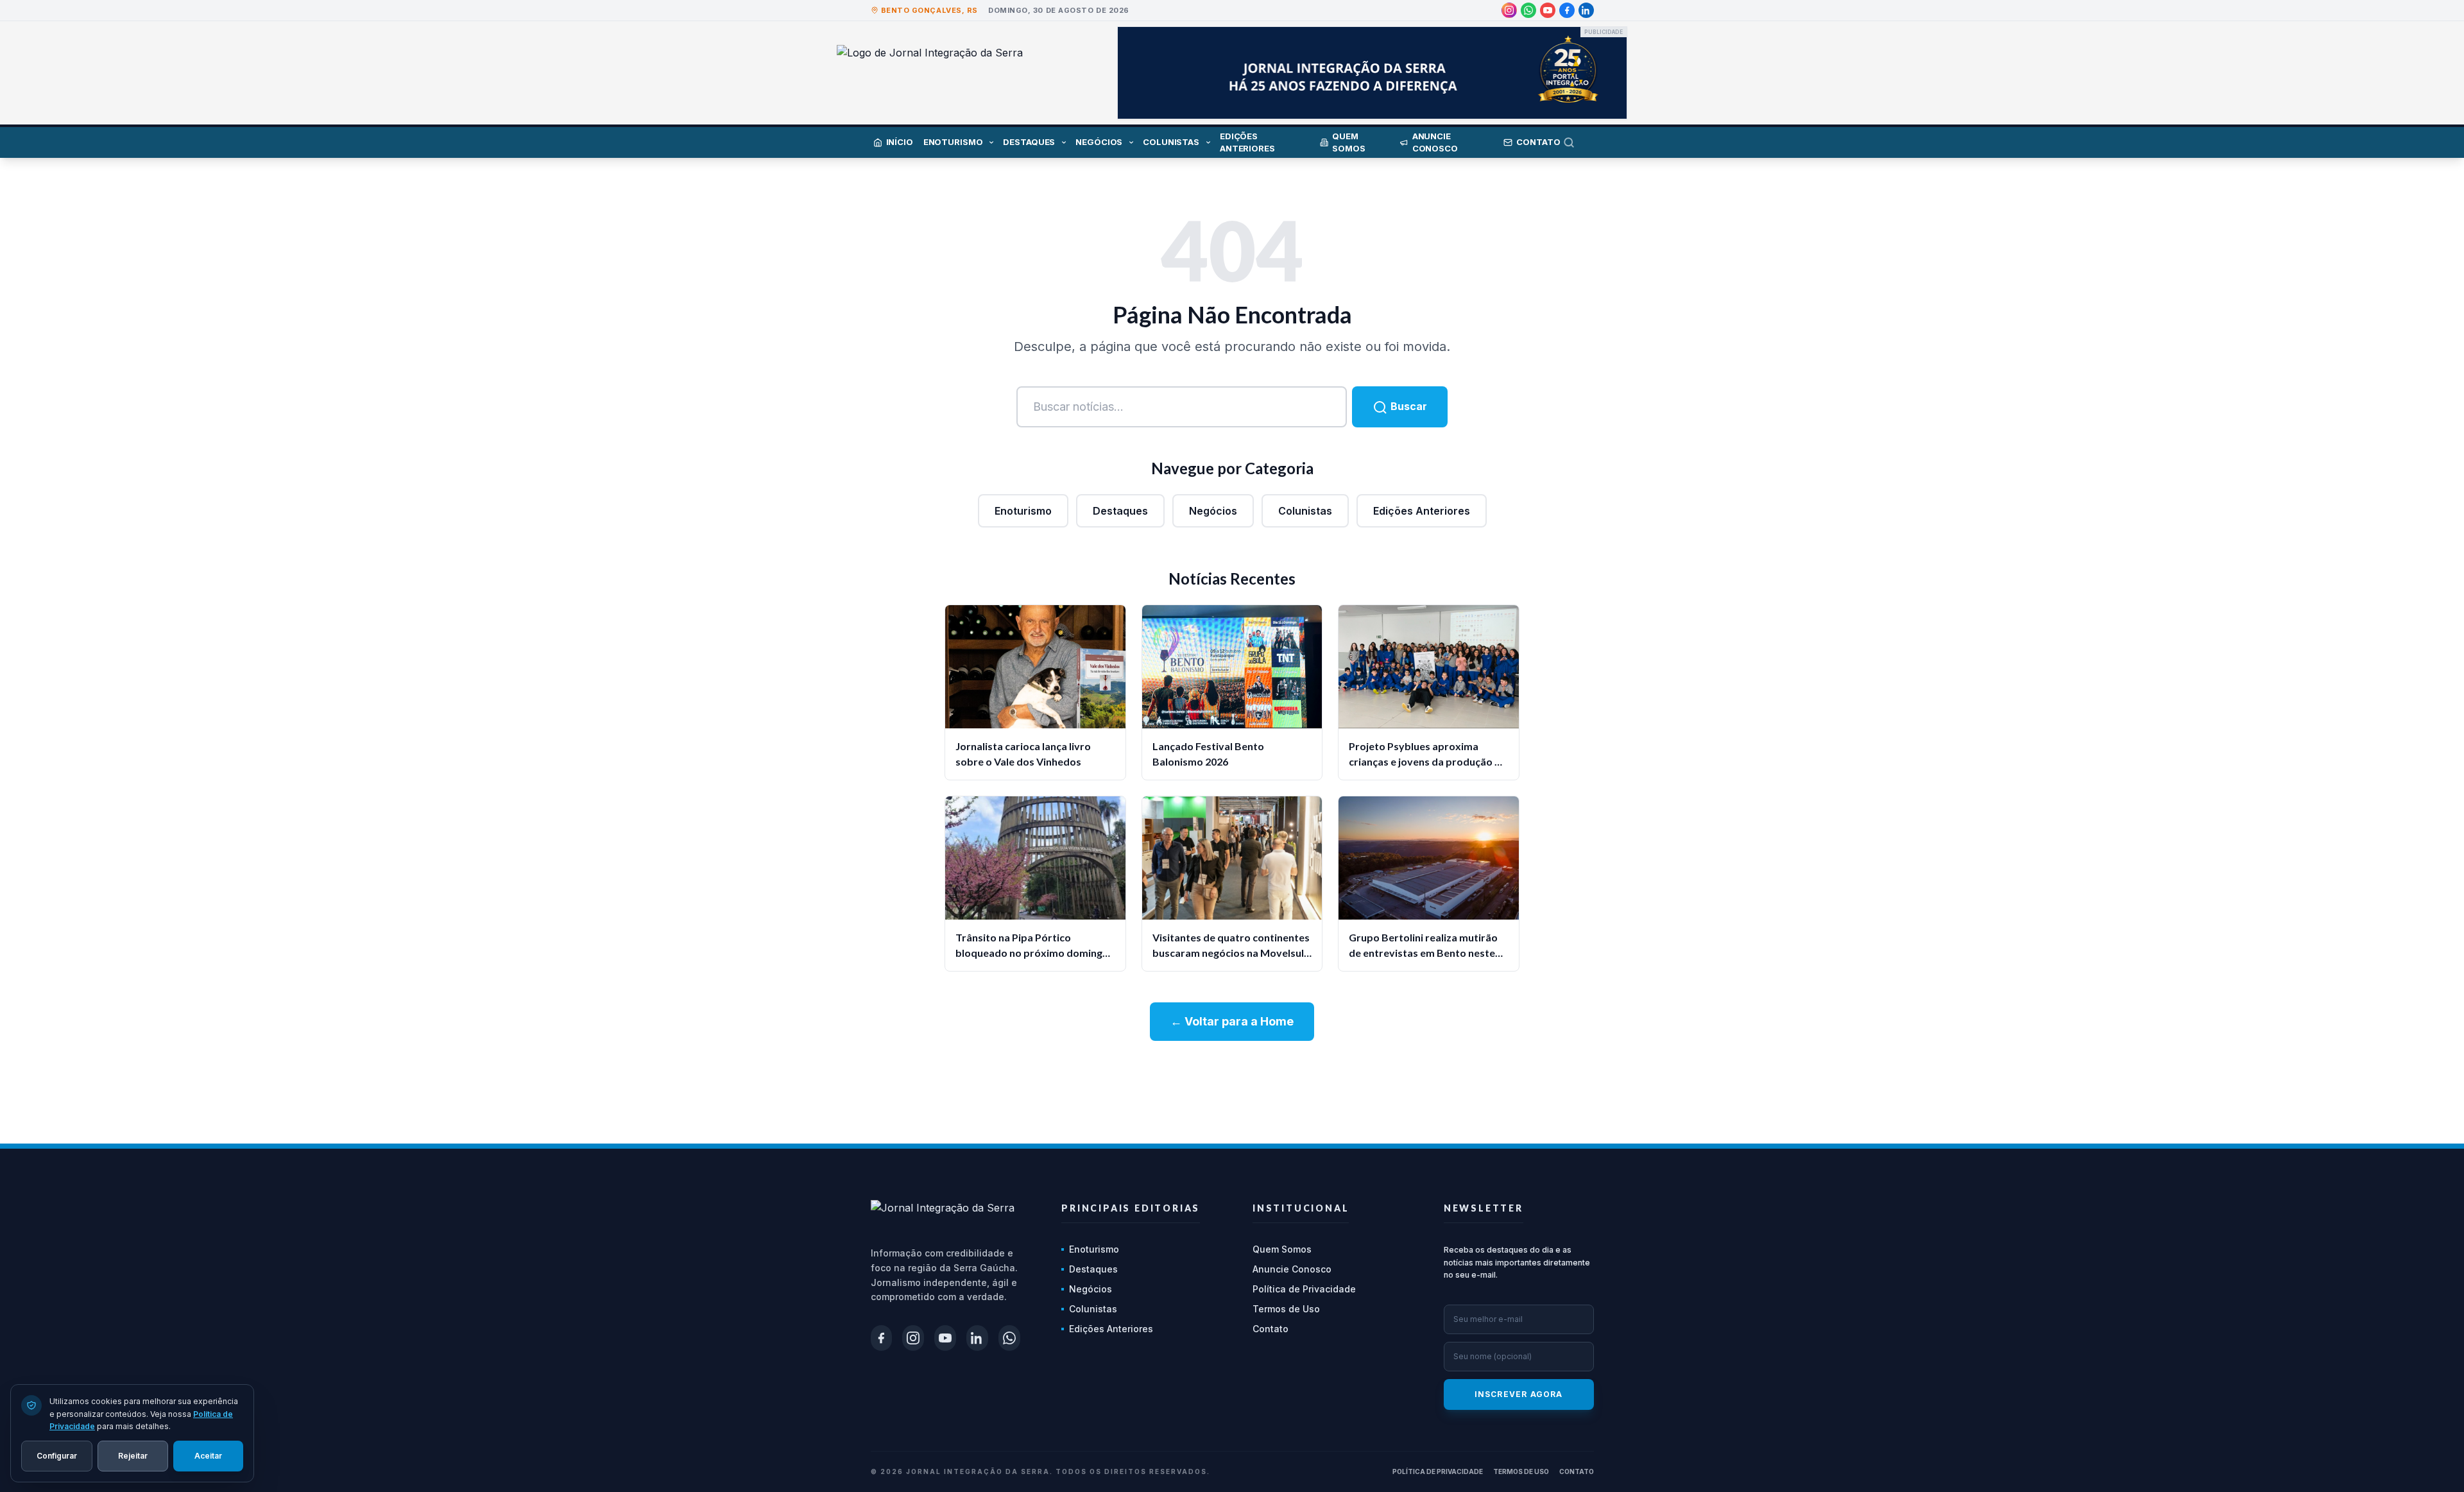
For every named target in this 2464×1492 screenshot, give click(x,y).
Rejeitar (133, 1455)
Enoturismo (1023, 511)
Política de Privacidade (1304, 1289)
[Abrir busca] (1579, 142)
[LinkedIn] (1586, 10)
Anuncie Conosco (1292, 1269)
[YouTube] (1548, 10)
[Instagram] (1509, 10)
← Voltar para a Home (1232, 1021)
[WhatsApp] (1528, 10)
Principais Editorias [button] (1131, 1208)
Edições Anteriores (1422, 511)
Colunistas (1305, 511)
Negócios (1213, 511)
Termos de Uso (1286, 1309)
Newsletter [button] (1484, 1208)
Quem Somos (1282, 1249)
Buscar (1407, 406)
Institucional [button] (1301, 1208)
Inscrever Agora (1519, 1394)
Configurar (57, 1455)
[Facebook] (1567, 10)
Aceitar (208, 1455)
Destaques (1120, 511)
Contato (1270, 1329)
